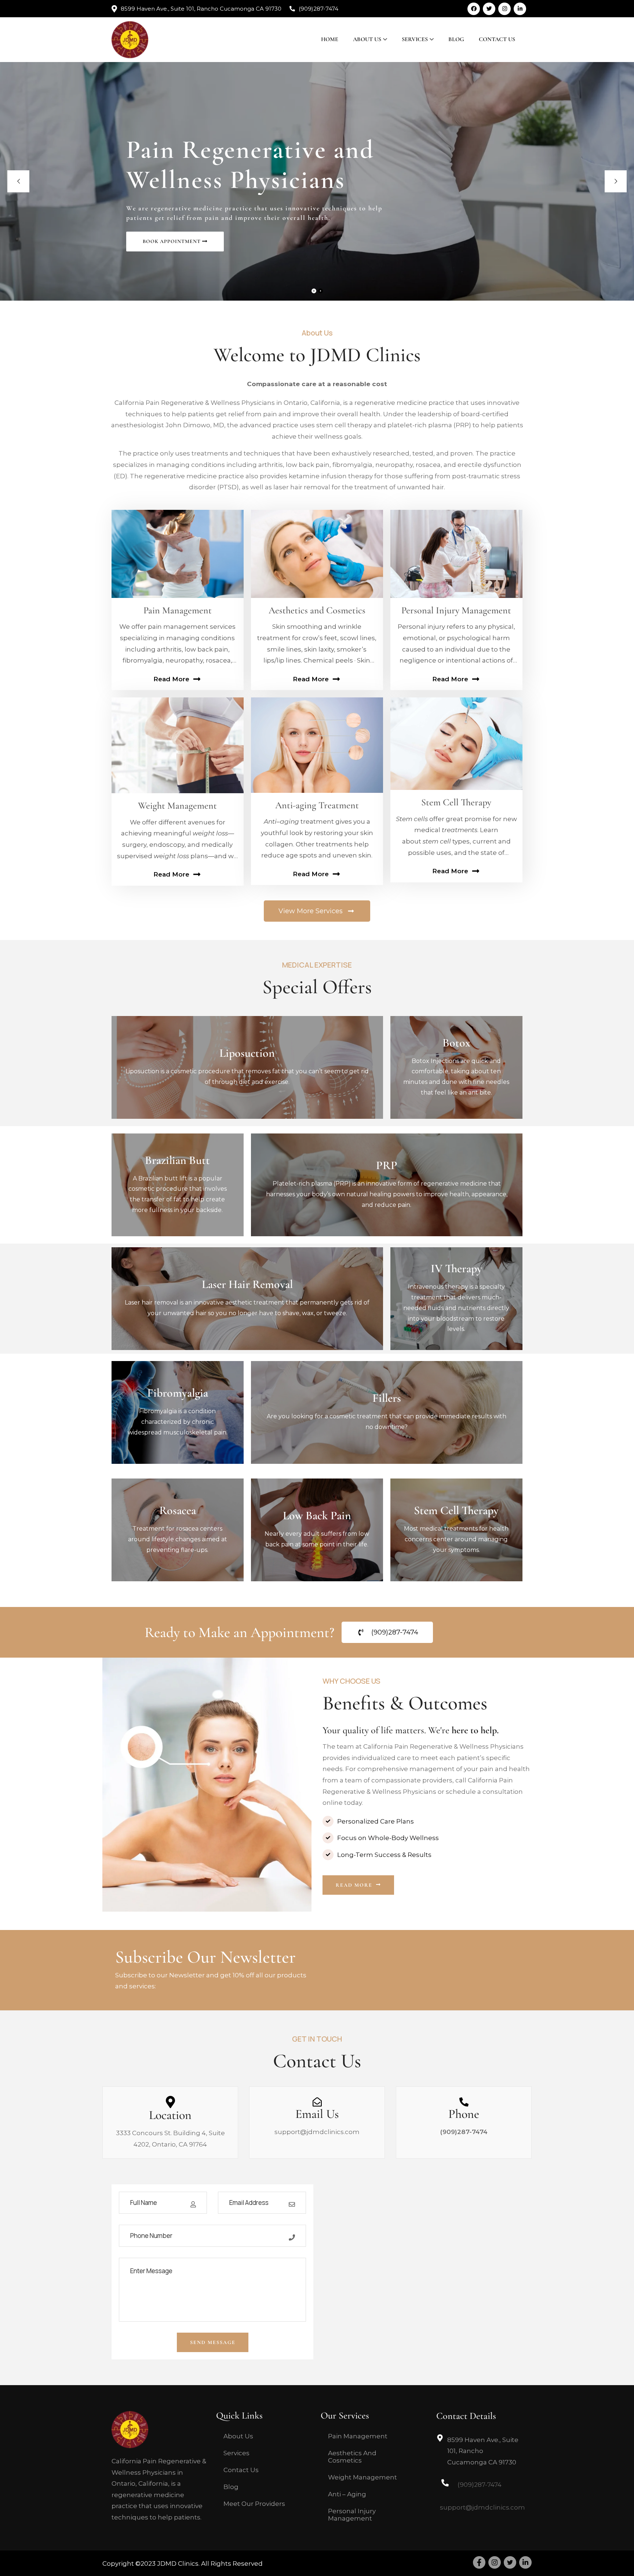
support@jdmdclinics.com (317, 2132)
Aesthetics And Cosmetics (352, 2457)
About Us (367, 39)
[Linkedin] (520, 9)
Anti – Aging (347, 2494)
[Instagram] (504, 9)
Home (330, 39)
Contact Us (497, 39)
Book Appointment (172, 241)
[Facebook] (474, 9)
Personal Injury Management (352, 2515)
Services (415, 39)
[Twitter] (489, 9)
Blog (456, 39)
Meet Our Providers (254, 2504)
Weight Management (362, 2477)
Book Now (247, 1084)
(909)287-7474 (318, 9)
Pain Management (358, 2436)
